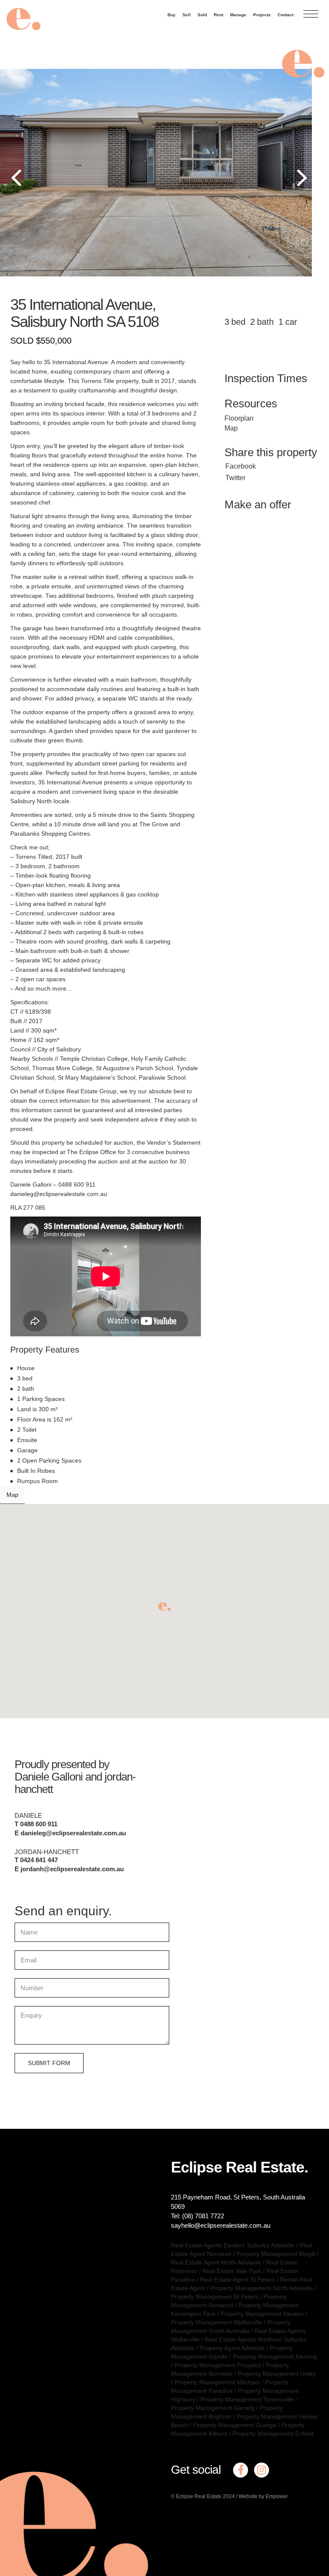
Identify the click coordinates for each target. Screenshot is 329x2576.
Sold (202, 15)
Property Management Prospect (218, 2365)
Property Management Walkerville (217, 2322)
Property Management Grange (235, 2425)
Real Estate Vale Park (232, 2271)
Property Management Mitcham (217, 2382)
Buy (172, 15)
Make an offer (258, 505)
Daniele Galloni (49, 1777)
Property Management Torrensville (247, 2399)
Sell (187, 15)
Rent (218, 15)
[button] (164, 1607)
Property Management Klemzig (275, 2356)
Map (231, 428)
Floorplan (239, 418)
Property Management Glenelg (213, 2408)
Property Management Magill (276, 2254)
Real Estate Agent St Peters (238, 2279)
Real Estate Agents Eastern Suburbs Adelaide (233, 2245)
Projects (262, 15)
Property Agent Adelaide (232, 2348)
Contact (286, 15)
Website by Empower (263, 2496)
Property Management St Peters (215, 2297)
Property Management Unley (277, 2374)
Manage (238, 15)
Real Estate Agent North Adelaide (216, 2262)
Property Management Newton (262, 2314)
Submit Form (49, 2063)
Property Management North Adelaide (262, 2288)
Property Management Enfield (273, 2434)
